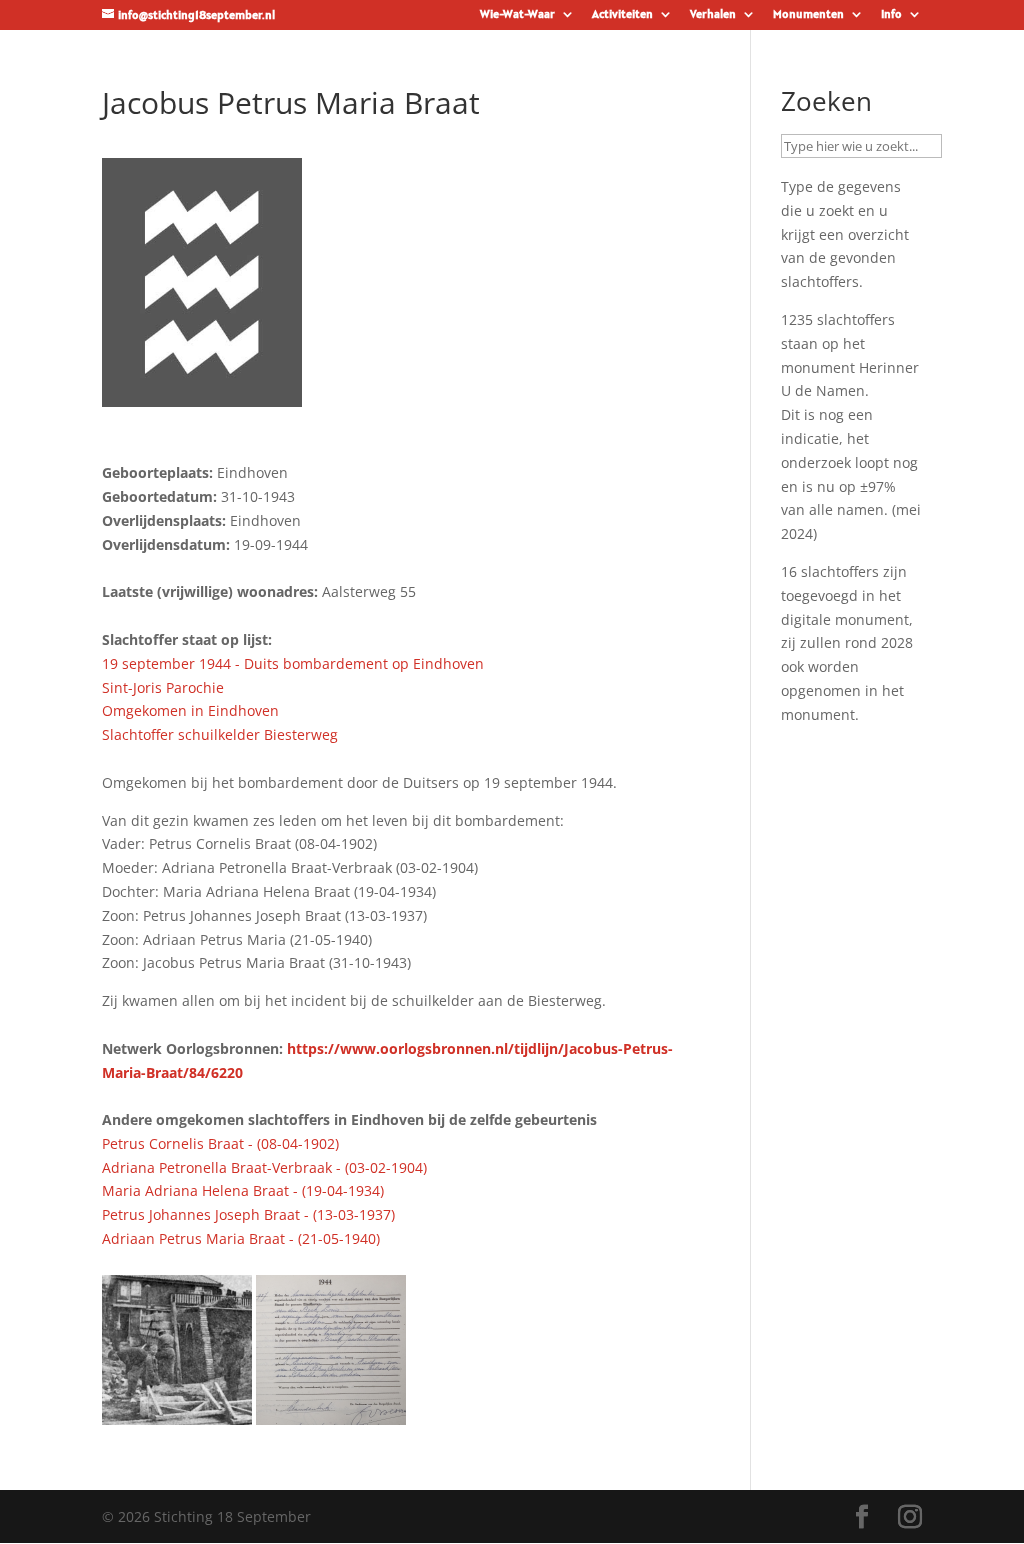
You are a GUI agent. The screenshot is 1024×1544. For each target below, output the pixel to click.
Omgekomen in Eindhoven (190, 710)
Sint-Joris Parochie (163, 687)
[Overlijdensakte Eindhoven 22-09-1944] (331, 1412)
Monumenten (808, 14)
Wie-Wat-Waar (517, 14)
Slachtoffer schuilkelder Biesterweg (220, 734)
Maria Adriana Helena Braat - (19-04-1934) (243, 1190)
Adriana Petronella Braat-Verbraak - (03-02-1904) (264, 1167)
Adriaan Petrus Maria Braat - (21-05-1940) (241, 1238)
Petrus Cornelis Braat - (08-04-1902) (220, 1143)
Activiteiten (622, 14)
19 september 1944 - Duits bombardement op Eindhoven (293, 663)
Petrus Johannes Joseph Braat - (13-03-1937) (248, 1214)
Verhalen (713, 14)
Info (891, 14)
